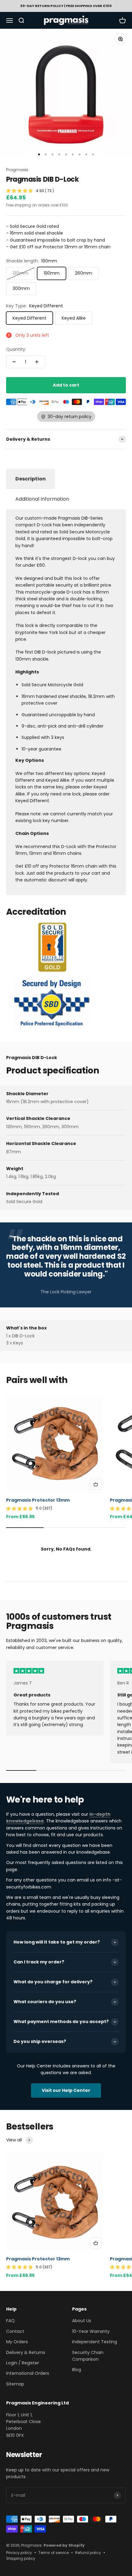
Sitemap (15, 2384)
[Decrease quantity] (14, 362)
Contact (15, 2331)
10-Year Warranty (91, 2331)
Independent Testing (95, 2342)
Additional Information (42, 499)
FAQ (10, 2321)
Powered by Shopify (64, 2545)
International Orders (28, 2373)
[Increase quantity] (37, 362)
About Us (82, 2321)
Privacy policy (19, 2553)
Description (31, 479)
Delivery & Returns (26, 2352)
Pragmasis (17, 170)
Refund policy (88, 2553)
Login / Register (23, 2363)
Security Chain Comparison (88, 2356)
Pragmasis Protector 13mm (38, 1500)
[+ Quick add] (96, 1484)
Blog (77, 2370)
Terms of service (54, 2553)
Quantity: (16, 349)
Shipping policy (21, 2558)
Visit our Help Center (66, 2090)
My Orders (17, 2342)
